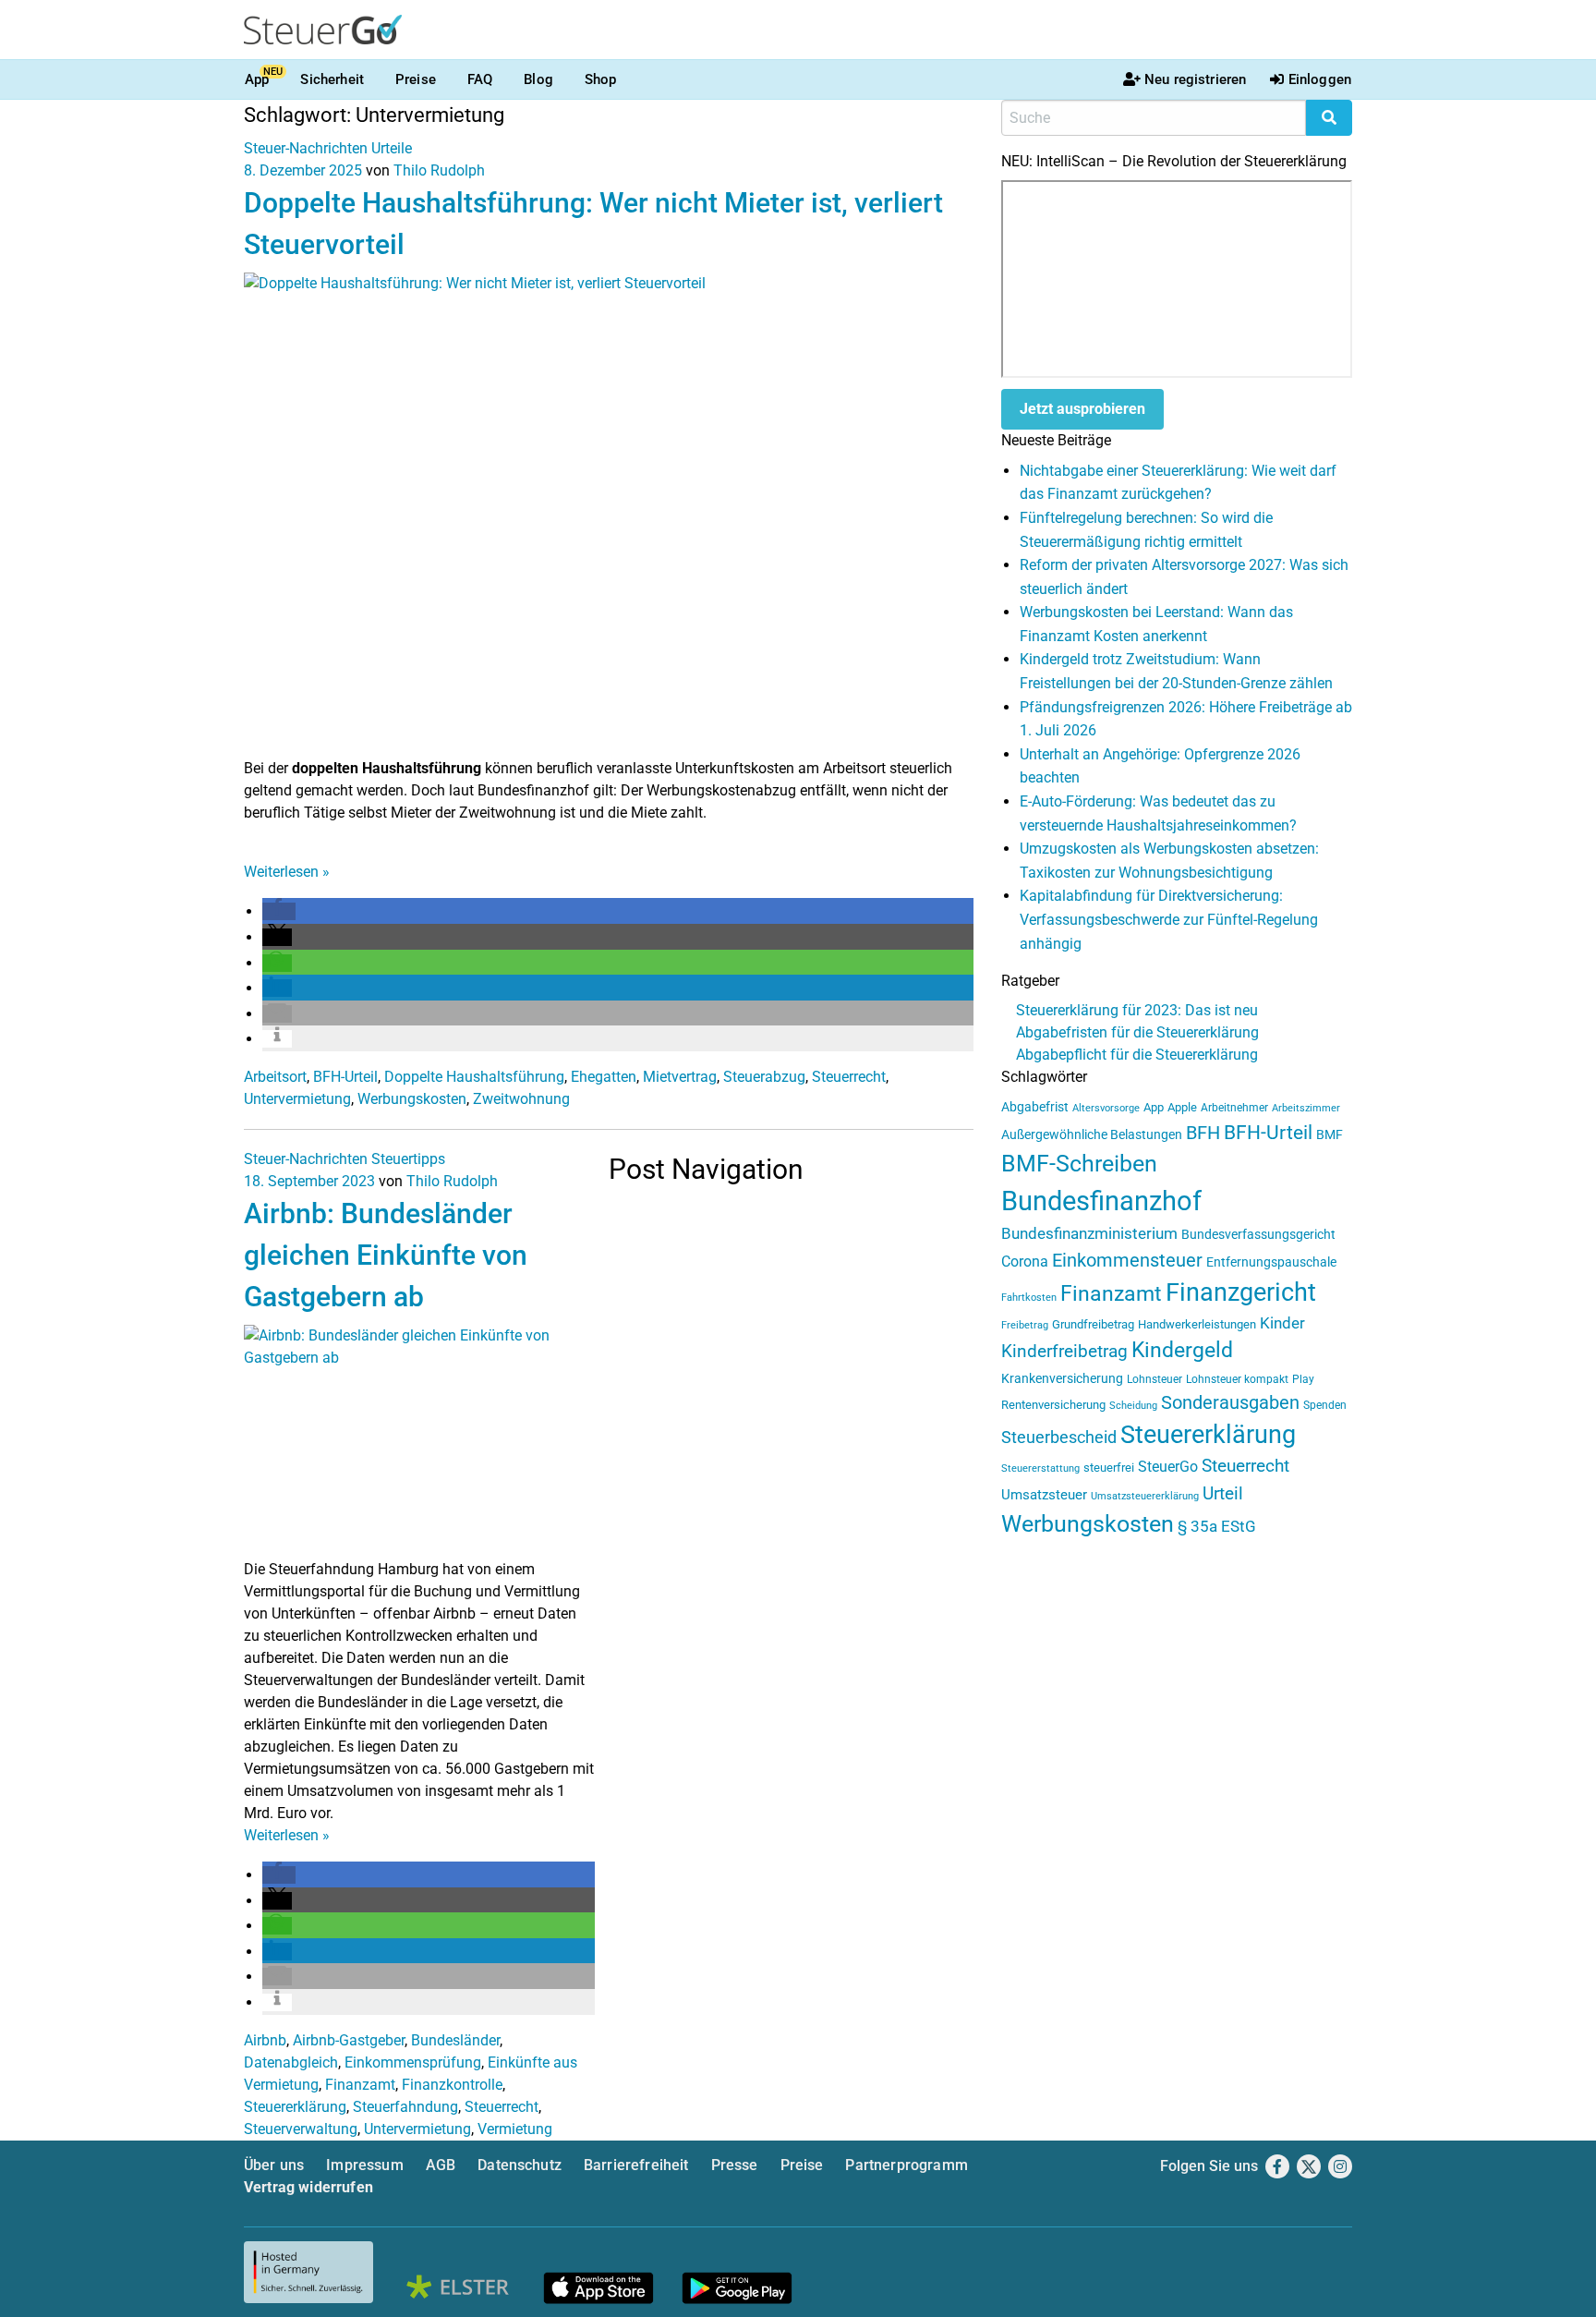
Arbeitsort (275, 1077)
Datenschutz (520, 2165)
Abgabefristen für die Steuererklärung (1137, 1032)
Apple (1182, 1107)
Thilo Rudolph (439, 170)
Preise (416, 79)
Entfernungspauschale (1271, 1262)
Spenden (1325, 1405)
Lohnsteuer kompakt (1237, 1379)
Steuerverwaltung (301, 2129)
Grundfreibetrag (1093, 1324)
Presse (735, 2165)
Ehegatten (604, 1077)
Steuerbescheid (1059, 1437)
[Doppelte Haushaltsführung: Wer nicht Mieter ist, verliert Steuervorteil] (609, 514)
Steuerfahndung (405, 2107)
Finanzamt (360, 2085)
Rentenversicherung (1053, 1405)
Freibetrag (1025, 1325)
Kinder (1282, 1323)
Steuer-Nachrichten (306, 148)
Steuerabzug (764, 1077)
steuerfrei (1109, 1468)
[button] (279, 911)
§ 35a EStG (1217, 1526)
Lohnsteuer (1155, 1379)
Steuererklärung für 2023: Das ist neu (1137, 1010)
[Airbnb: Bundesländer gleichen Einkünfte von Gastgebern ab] (419, 1441)
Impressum (364, 2165)
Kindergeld (1182, 1350)
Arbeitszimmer (1306, 1108)
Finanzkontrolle (452, 2085)
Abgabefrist (1035, 1107)
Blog (538, 79)
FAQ (480, 79)
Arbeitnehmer (1234, 1108)
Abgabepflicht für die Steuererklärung (1137, 1055)
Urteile (392, 148)
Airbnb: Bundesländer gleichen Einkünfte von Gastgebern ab (386, 1255)
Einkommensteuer (1127, 1260)
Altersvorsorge (1106, 1108)
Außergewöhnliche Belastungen (1092, 1135)
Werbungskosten (412, 1099)
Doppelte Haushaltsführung (474, 1077)
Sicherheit (332, 79)
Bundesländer (455, 2040)
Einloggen (1320, 79)
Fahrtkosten (1029, 1298)
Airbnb (265, 2040)
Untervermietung (297, 1099)
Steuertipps (408, 1159)
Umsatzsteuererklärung (1145, 1496)
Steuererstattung (1040, 1468)
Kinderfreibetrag (1064, 1352)
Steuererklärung (295, 2107)
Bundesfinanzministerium (1089, 1233)
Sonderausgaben (1230, 1403)
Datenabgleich (291, 2062)
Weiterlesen (287, 872)
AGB (441, 2165)
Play (1303, 1379)
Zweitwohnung (521, 1099)
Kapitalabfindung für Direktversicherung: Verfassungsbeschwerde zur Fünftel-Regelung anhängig (1169, 919)
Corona (1025, 1262)
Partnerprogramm (906, 2165)
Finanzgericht (1241, 1292)
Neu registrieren (1195, 79)
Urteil (1223, 1493)
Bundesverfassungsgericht (1258, 1235)
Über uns (274, 2165)
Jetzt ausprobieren (1082, 409)
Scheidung (1133, 1406)
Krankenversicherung (1062, 1379)
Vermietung (515, 2129)
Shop (601, 79)
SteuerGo (1168, 1467)
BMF (1330, 1134)
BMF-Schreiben (1079, 1164)
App (257, 79)
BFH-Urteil (345, 1077)
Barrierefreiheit (636, 2165)
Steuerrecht (849, 1077)
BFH (1203, 1133)
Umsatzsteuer (1044, 1495)
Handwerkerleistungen (1197, 1324)
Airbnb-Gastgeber (349, 2040)
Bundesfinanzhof (1101, 1201)
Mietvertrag (680, 1077)
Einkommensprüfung (413, 2062)
